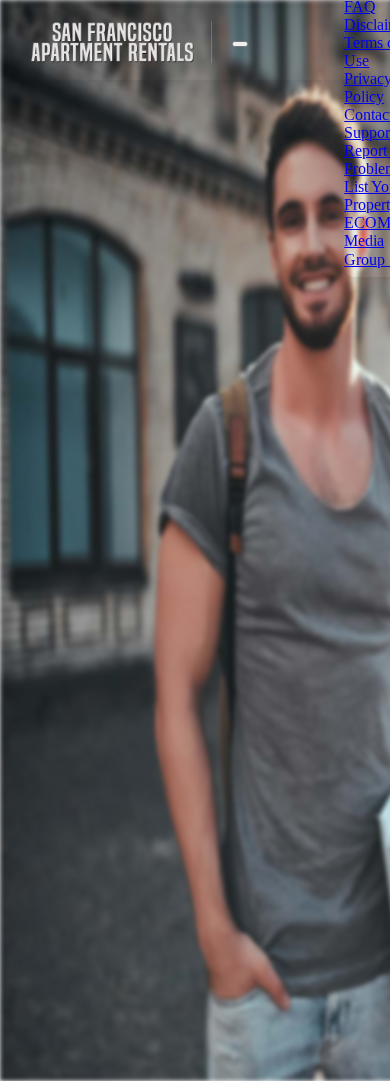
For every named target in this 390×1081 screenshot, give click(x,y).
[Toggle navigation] (240, 44)
